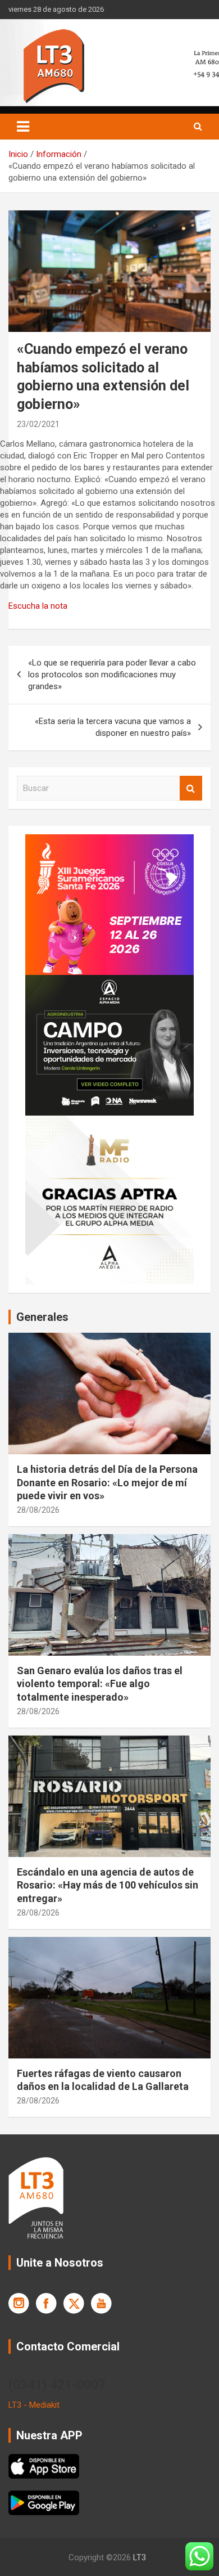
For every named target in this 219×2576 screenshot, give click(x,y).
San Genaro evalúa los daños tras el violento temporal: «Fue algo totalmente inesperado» (100, 1684)
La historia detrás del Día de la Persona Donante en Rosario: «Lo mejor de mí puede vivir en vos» (107, 1482)
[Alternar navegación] (23, 127)
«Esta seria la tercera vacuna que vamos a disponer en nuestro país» (113, 727)
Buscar (191, 788)
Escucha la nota (38, 606)
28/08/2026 (38, 1510)
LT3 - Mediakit (34, 2405)
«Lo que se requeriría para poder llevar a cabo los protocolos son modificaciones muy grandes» (112, 675)
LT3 (140, 2557)
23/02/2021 (38, 424)
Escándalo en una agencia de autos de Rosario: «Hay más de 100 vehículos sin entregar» (108, 1885)
